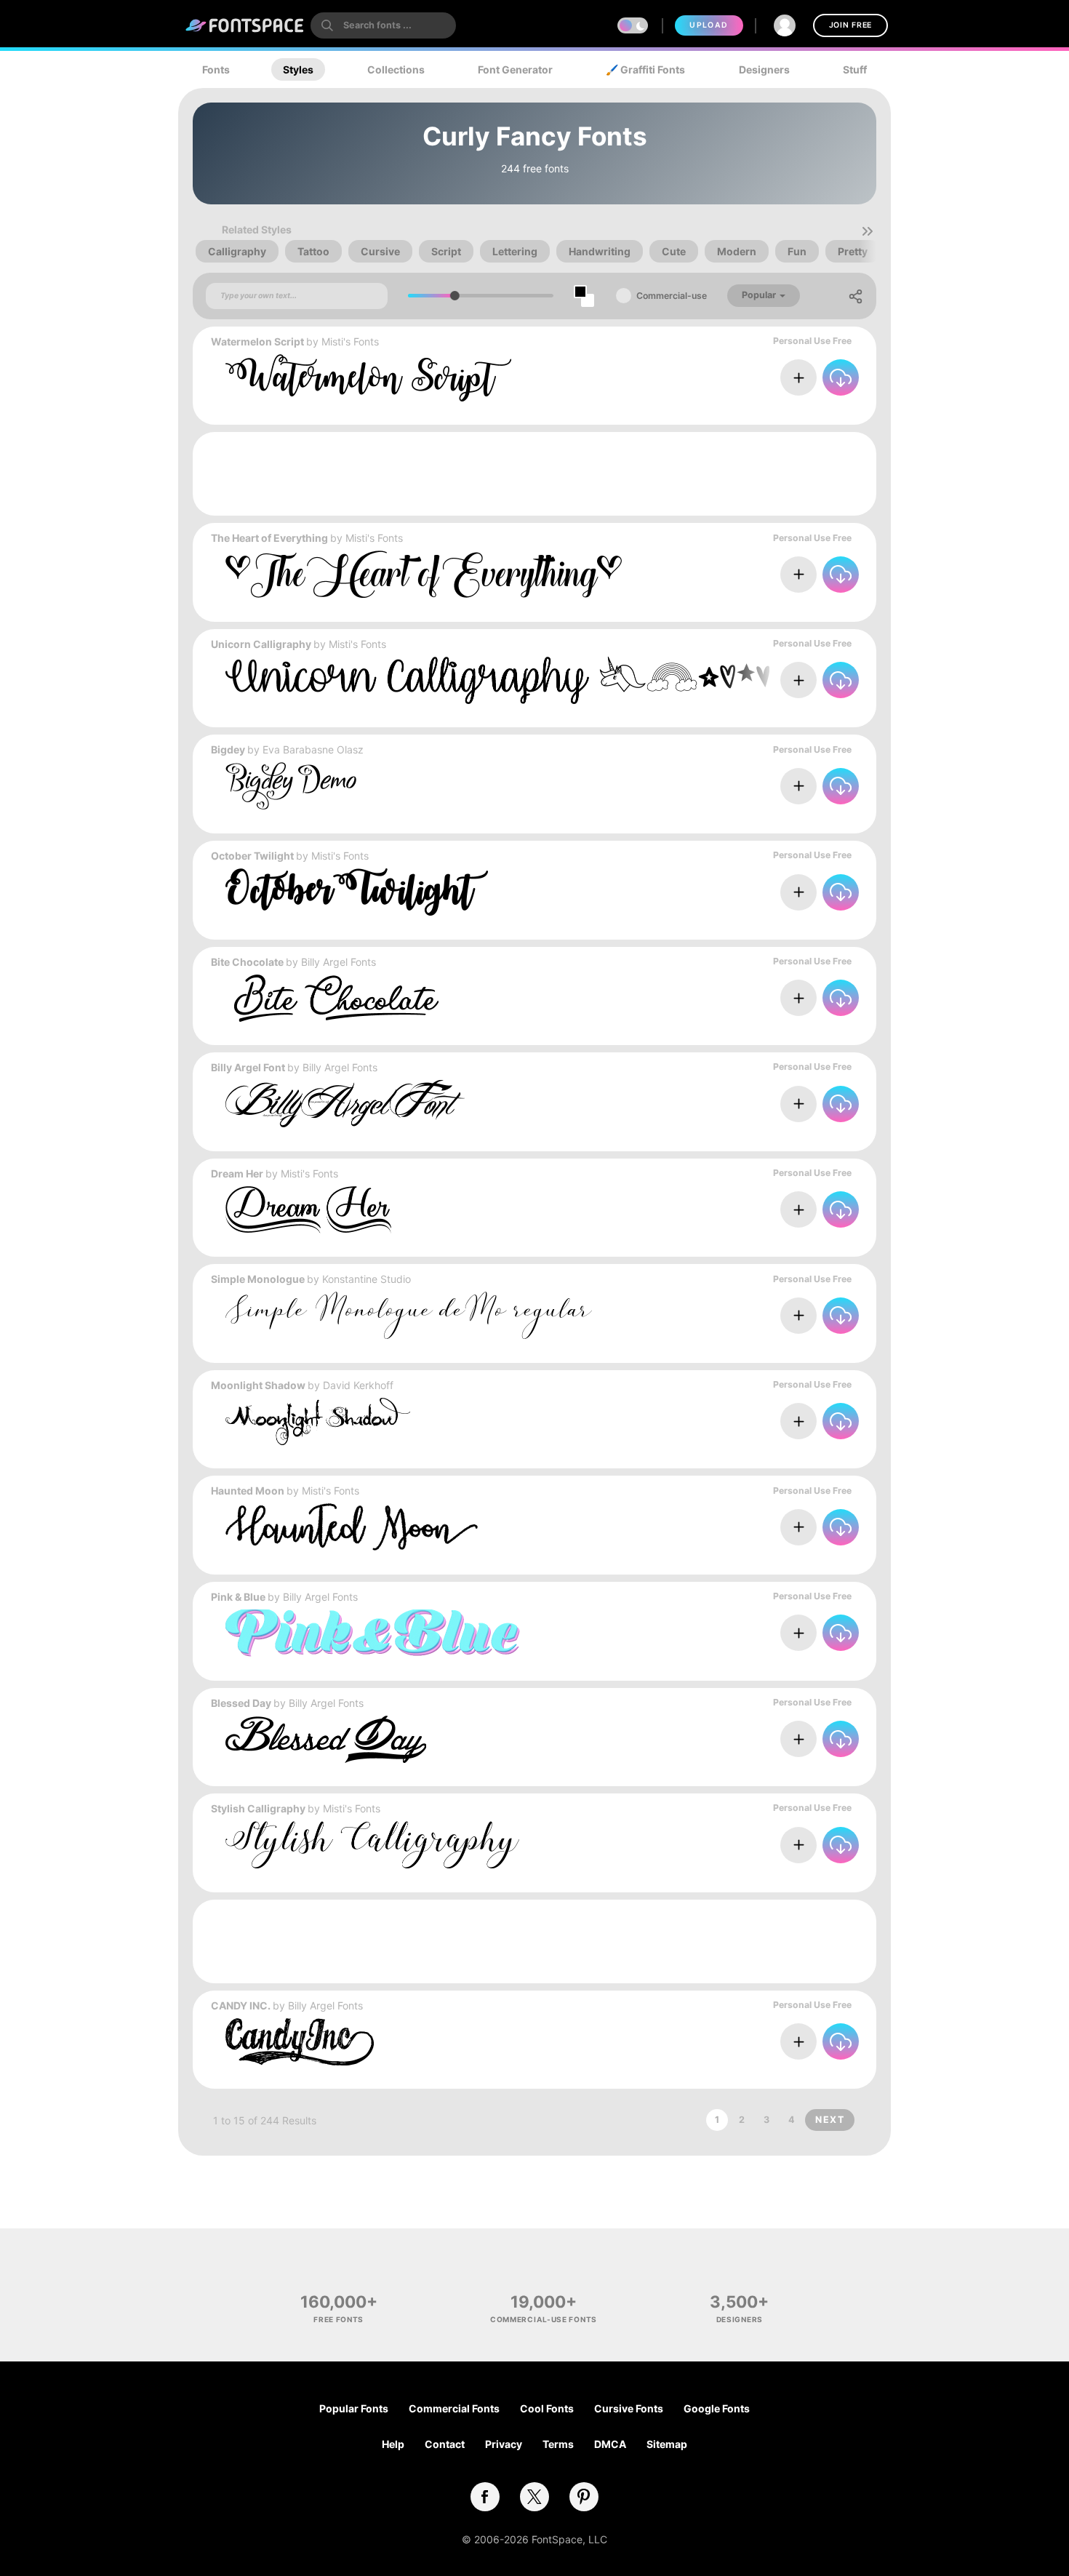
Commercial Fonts (454, 2408)
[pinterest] (584, 2497)
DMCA (610, 2444)
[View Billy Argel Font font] (345, 1104)
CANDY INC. (241, 2005)
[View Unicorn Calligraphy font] (497, 680)
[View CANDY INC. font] (300, 2042)
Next (830, 2120)
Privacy (504, 2444)
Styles (298, 69)
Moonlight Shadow (258, 1385)
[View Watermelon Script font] (368, 378)
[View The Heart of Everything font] (424, 574)
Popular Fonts (354, 2408)
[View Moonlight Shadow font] (318, 1421)
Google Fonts (717, 2408)
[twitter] (534, 2497)
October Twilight (252, 856)
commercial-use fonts (544, 2319)
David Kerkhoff (358, 1385)
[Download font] (841, 377)
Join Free (850, 25)
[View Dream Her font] (308, 1210)
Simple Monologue (258, 1279)
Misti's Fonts (350, 341)
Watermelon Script (257, 341)
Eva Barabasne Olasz (313, 749)
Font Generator (515, 69)
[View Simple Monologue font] (409, 1315)
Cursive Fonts (629, 2408)
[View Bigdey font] (291, 786)
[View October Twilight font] (357, 892)
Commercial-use (672, 296)
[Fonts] (245, 25)
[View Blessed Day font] (326, 1739)
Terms (558, 2444)
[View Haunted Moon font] (352, 1527)
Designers (764, 69)
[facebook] (485, 2497)
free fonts (339, 2319)
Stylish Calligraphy (258, 1808)
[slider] (455, 296)
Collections (396, 69)
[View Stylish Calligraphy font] (372, 1845)
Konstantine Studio (367, 1279)
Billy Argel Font (248, 1067)
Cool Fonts (547, 2408)
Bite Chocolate (247, 962)
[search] (383, 25)
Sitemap (667, 2444)
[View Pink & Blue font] (373, 1633)
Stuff (855, 69)
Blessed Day (241, 1703)
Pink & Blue (238, 1597)
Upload (709, 25)
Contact (445, 2444)
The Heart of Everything (269, 538)
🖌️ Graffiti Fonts (645, 69)
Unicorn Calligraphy (261, 644)
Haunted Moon (248, 1491)
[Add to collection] (798, 377)
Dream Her (237, 1173)
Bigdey (228, 749)
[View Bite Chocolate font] (332, 998)
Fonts (216, 69)
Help (393, 2444)
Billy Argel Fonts (339, 962)
